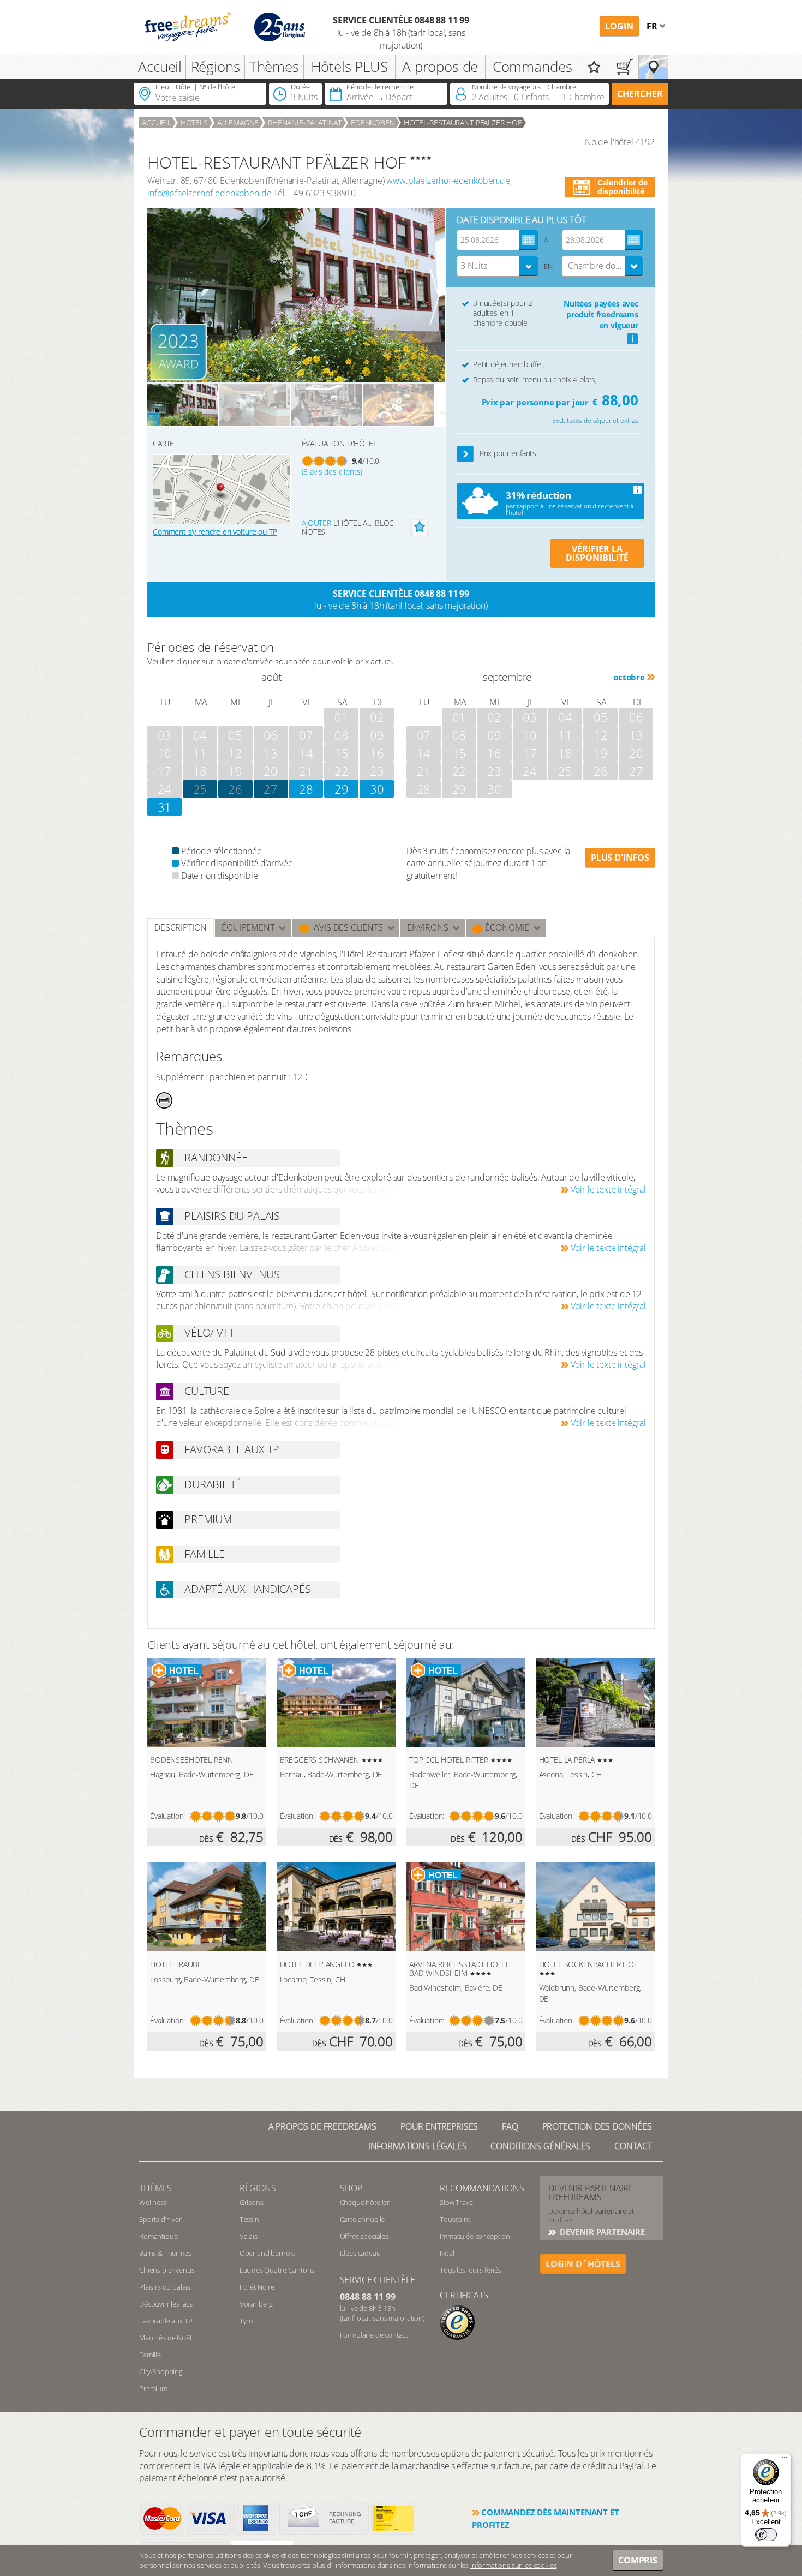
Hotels (194, 122)
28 (306, 789)
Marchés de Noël (165, 2338)
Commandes (532, 67)
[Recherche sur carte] (653, 67)
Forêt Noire (257, 2287)
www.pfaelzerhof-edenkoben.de (448, 181)
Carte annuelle (363, 2219)
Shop (351, 2188)
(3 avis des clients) (332, 472)
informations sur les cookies (514, 2565)
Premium (153, 2388)
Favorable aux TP (166, 2321)
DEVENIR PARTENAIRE (601, 2232)
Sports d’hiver (160, 2219)
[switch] (766, 2535)
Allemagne (238, 122)
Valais (249, 2236)
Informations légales (418, 2146)
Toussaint (455, 2219)
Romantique (158, 2236)
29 (342, 789)
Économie (507, 927)
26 (235, 789)
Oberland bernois (267, 2253)
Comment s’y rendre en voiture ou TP (215, 532)
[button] (466, 454)
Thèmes (274, 67)
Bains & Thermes (165, 2253)
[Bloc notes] (594, 67)
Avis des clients (346, 927)
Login (619, 26)
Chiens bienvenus (167, 2270)
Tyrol (247, 2321)
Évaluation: (167, 1816)
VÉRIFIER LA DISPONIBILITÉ (597, 553)
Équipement (248, 927)
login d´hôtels (583, 2264)
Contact (633, 2146)
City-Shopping (161, 2371)
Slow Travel (457, 2202)
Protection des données (597, 2126)
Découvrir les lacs (166, 2304)
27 (271, 789)
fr (653, 26)
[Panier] (624, 67)
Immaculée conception (475, 2236)
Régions (216, 67)
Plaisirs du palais (165, 2287)
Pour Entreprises (439, 2126)
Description (181, 927)
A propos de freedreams (322, 2126)
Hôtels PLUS (349, 67)
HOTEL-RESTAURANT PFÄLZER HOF (463, 122)
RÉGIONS (258, 2188)
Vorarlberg (256, 2304)
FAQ (510, 2126)
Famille (150, 2355)
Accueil (160, 67)
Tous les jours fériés (471, 2270)
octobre (629, 677)
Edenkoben (373, 122)
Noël (447, 2253)
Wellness (153, 2202)
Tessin (249, 2219)
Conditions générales (540, 2146)
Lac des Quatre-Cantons (277, 2270)
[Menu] (785, 2460)
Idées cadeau (360, 2253)
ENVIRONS (428, 927)
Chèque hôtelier (365, 2202)
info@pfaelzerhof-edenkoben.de (209, 193)
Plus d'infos (620, 858)
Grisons (252, 2202)
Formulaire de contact (374, 2335)
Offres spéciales (364, 2236)
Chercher (640, 94)
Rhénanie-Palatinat (305, 122)
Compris (638, 2560)
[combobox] (498, 266)
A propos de (440, 67)
